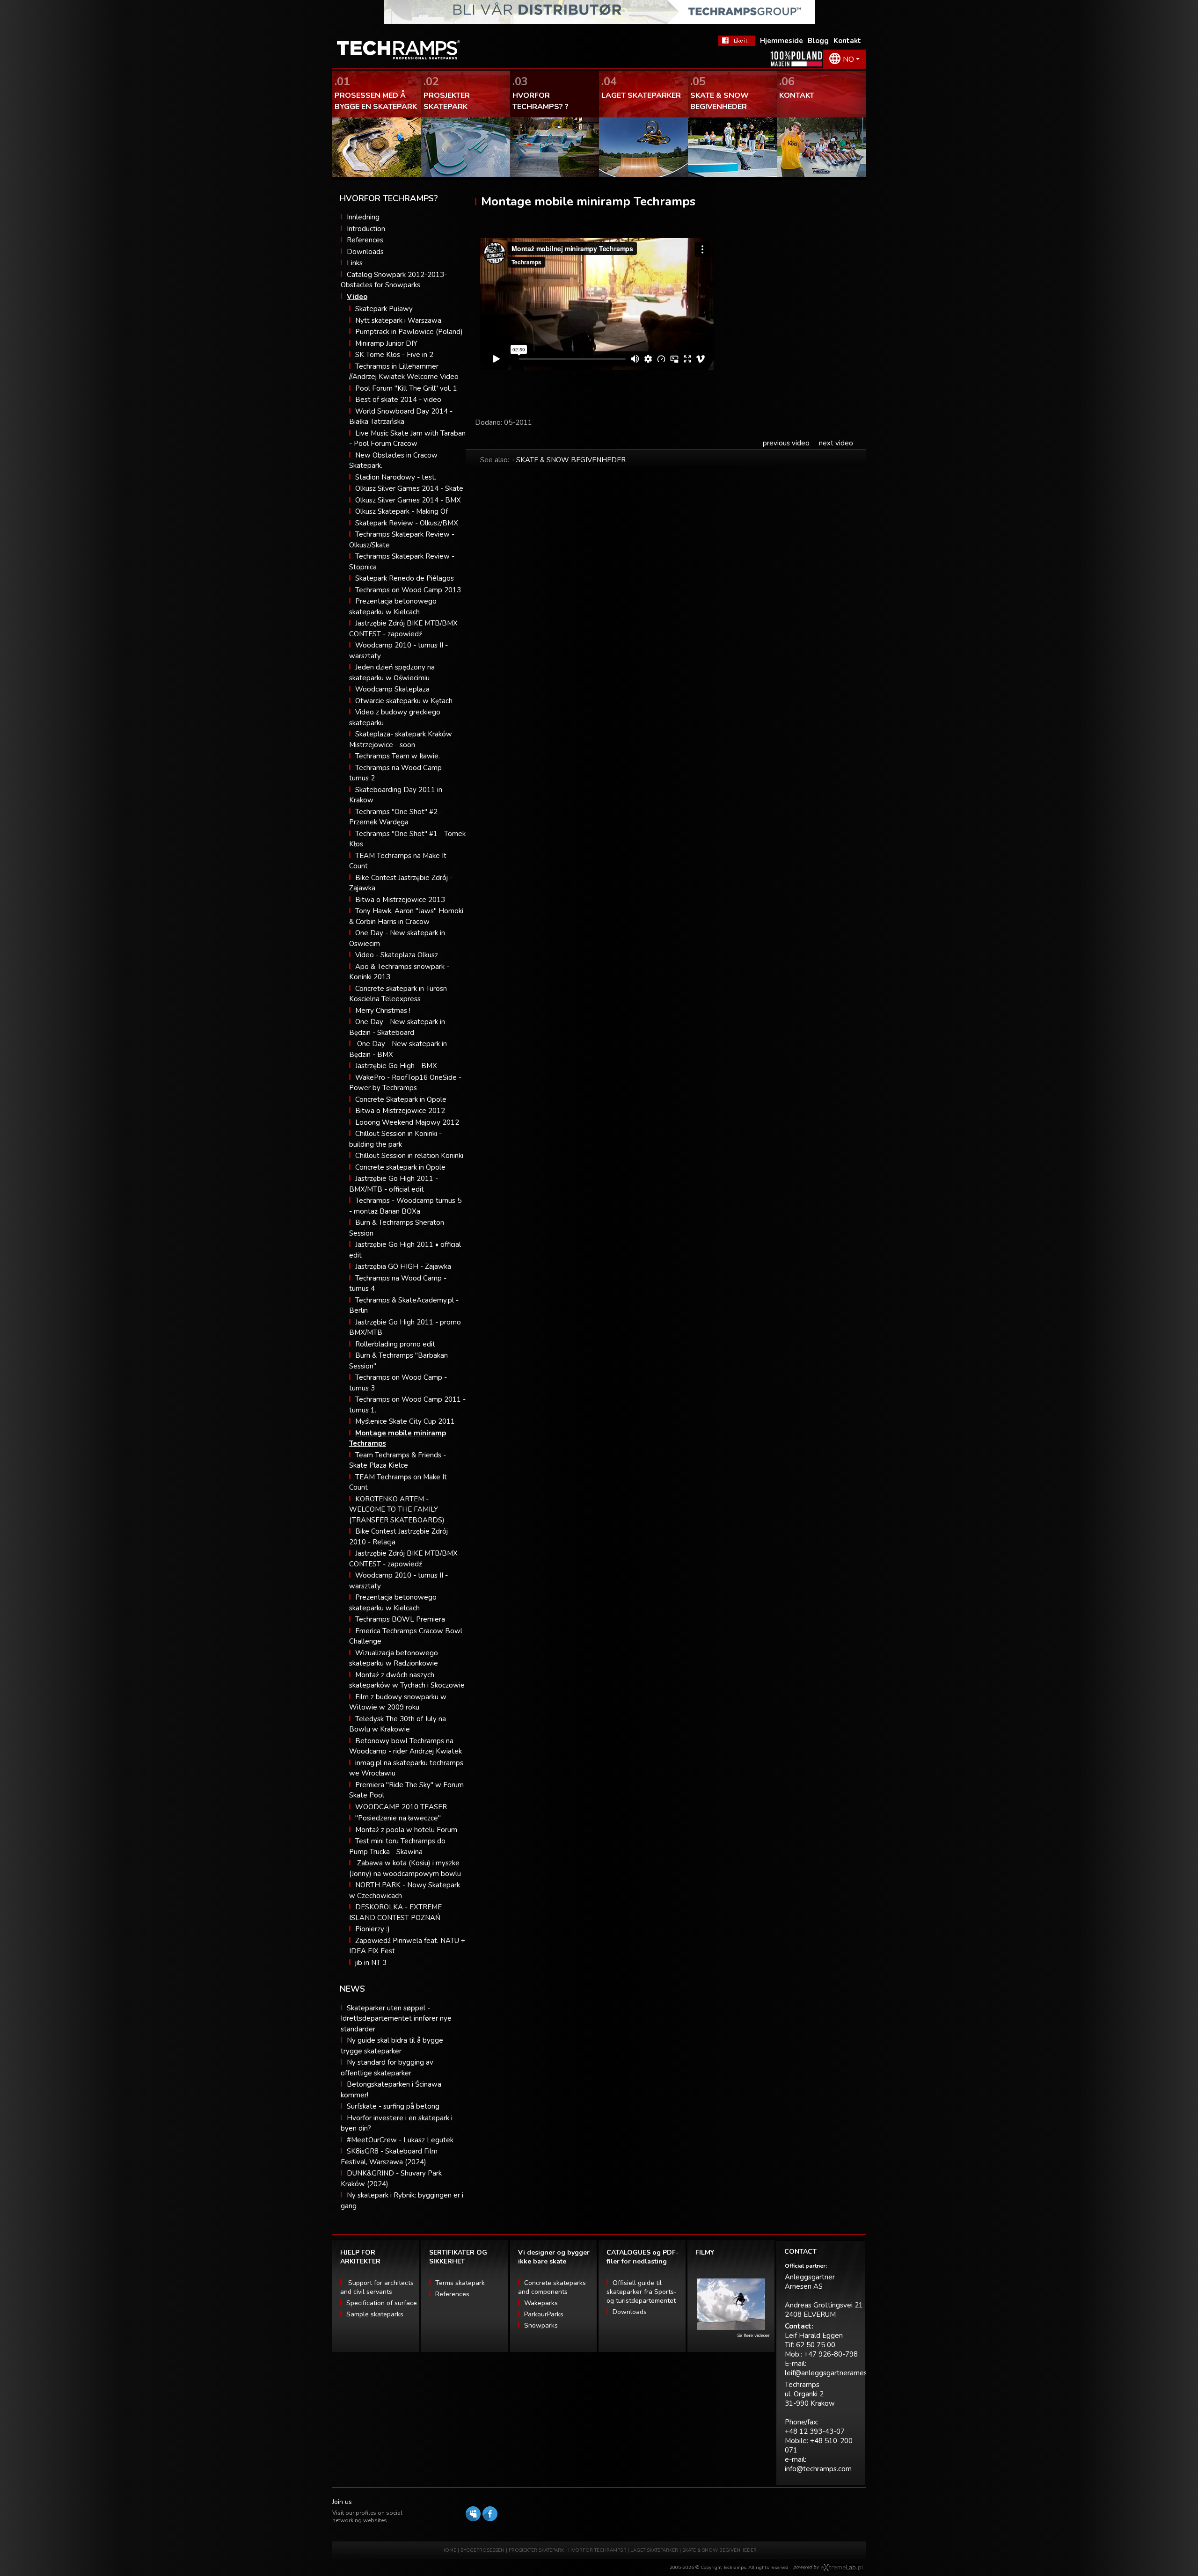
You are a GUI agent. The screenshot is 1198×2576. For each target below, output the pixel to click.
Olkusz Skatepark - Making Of (402, 511)
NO (848, 59)
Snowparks (541, 2325)
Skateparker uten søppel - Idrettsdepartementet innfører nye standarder (396, 2019)
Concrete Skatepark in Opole (401, 1099)
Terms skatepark (460, 2283)
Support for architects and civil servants (377, 2287)
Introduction (366, 229)
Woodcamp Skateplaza (392, 689)
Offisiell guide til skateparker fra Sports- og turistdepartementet (642, 2292)
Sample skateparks (375, 2314)
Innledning (363, 217)
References (365, 240)
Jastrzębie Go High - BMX (396, 1066)
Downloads (365, 252)
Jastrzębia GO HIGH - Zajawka (403, 1266)
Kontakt (847, 41)
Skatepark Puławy (384, 309)
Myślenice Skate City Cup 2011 (405, 1421)
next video (836, 443)
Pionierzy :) (373, 1929)
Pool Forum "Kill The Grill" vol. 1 (406, 388)
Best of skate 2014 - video (398, 400)
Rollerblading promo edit (395, 1344)
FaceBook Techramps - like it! (737, 41)
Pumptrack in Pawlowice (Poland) (409, 332)
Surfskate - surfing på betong (393, 2106)
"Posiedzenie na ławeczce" (398, 1818)
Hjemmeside (782, 41)
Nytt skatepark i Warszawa (398, 320)
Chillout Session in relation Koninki (409, 1156)
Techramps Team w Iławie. (398, 756)
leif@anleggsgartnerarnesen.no (835, 2373)
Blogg (818, 41)
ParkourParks (544, 2314)
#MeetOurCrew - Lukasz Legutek (400, 2140)
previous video (786, 443)
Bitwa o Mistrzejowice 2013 (400, 900)
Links (355, 263)
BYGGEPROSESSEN (482, 2550)
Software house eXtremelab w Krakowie (842, 2568)
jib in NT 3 (371, 1963)
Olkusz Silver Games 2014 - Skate (409, 488)
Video (357, 297)
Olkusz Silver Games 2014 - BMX (408, 500)
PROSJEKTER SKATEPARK (537, 2550)
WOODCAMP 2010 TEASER (401, 1807)
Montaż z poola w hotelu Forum (406, 1830)
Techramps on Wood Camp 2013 (408, 590)
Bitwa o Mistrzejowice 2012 (400, 1111)
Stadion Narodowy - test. (396, 477)
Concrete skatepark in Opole (400, 1167)
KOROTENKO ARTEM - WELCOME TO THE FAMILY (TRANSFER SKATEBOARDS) (397, 1510)
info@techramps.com (818, 2469)
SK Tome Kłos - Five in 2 (394, 355)
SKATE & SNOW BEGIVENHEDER (571, 460)
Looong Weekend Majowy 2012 (407, 1122)
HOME (449, 2550)
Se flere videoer (753, 2336)
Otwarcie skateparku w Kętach (404, 701)
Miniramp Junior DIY (386, 343)
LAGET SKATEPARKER (655, 2550)
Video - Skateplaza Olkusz (397, 955)
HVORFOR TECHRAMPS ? (598, 2550)
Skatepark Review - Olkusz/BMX (407, 523)
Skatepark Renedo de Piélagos (405, 578)
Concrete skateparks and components (552, 2287)
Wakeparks (541, 2303)
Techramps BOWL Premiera (400, 1619)
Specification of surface (382, 2303)
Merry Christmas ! (383, 1011)
